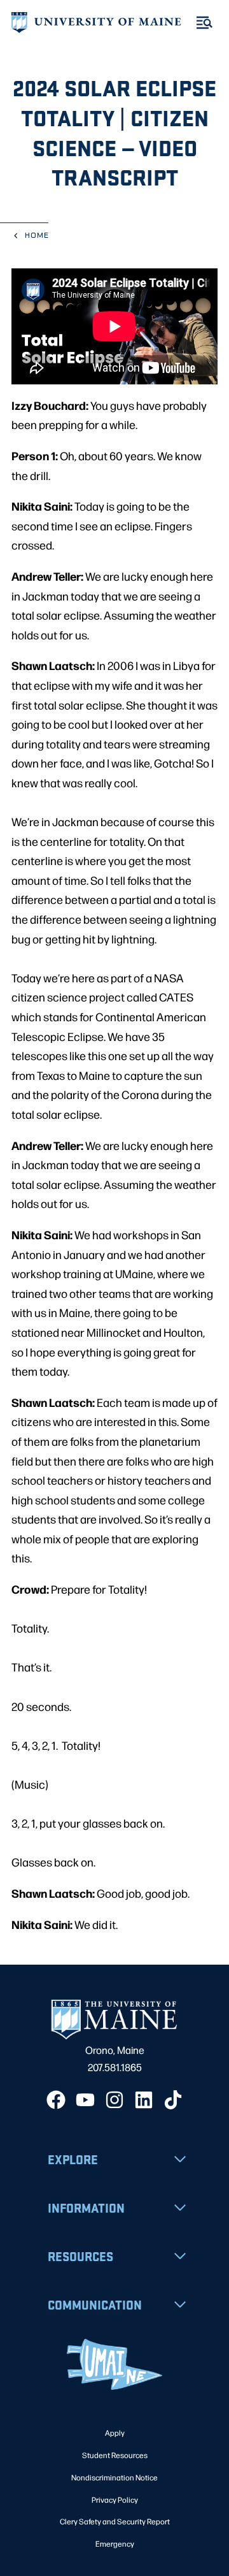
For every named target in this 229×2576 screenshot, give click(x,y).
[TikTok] (173, 2100)
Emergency (115, 2543)
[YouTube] (85, 2100)
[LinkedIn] (144, 2100)
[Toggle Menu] (205, 23)
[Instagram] (114, 2100)
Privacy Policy (115, 2500)
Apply (115, 2433)
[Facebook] (56, 2100)
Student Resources (115, 2455)
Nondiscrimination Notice (114, 2477)
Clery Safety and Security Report (115, 2521)
